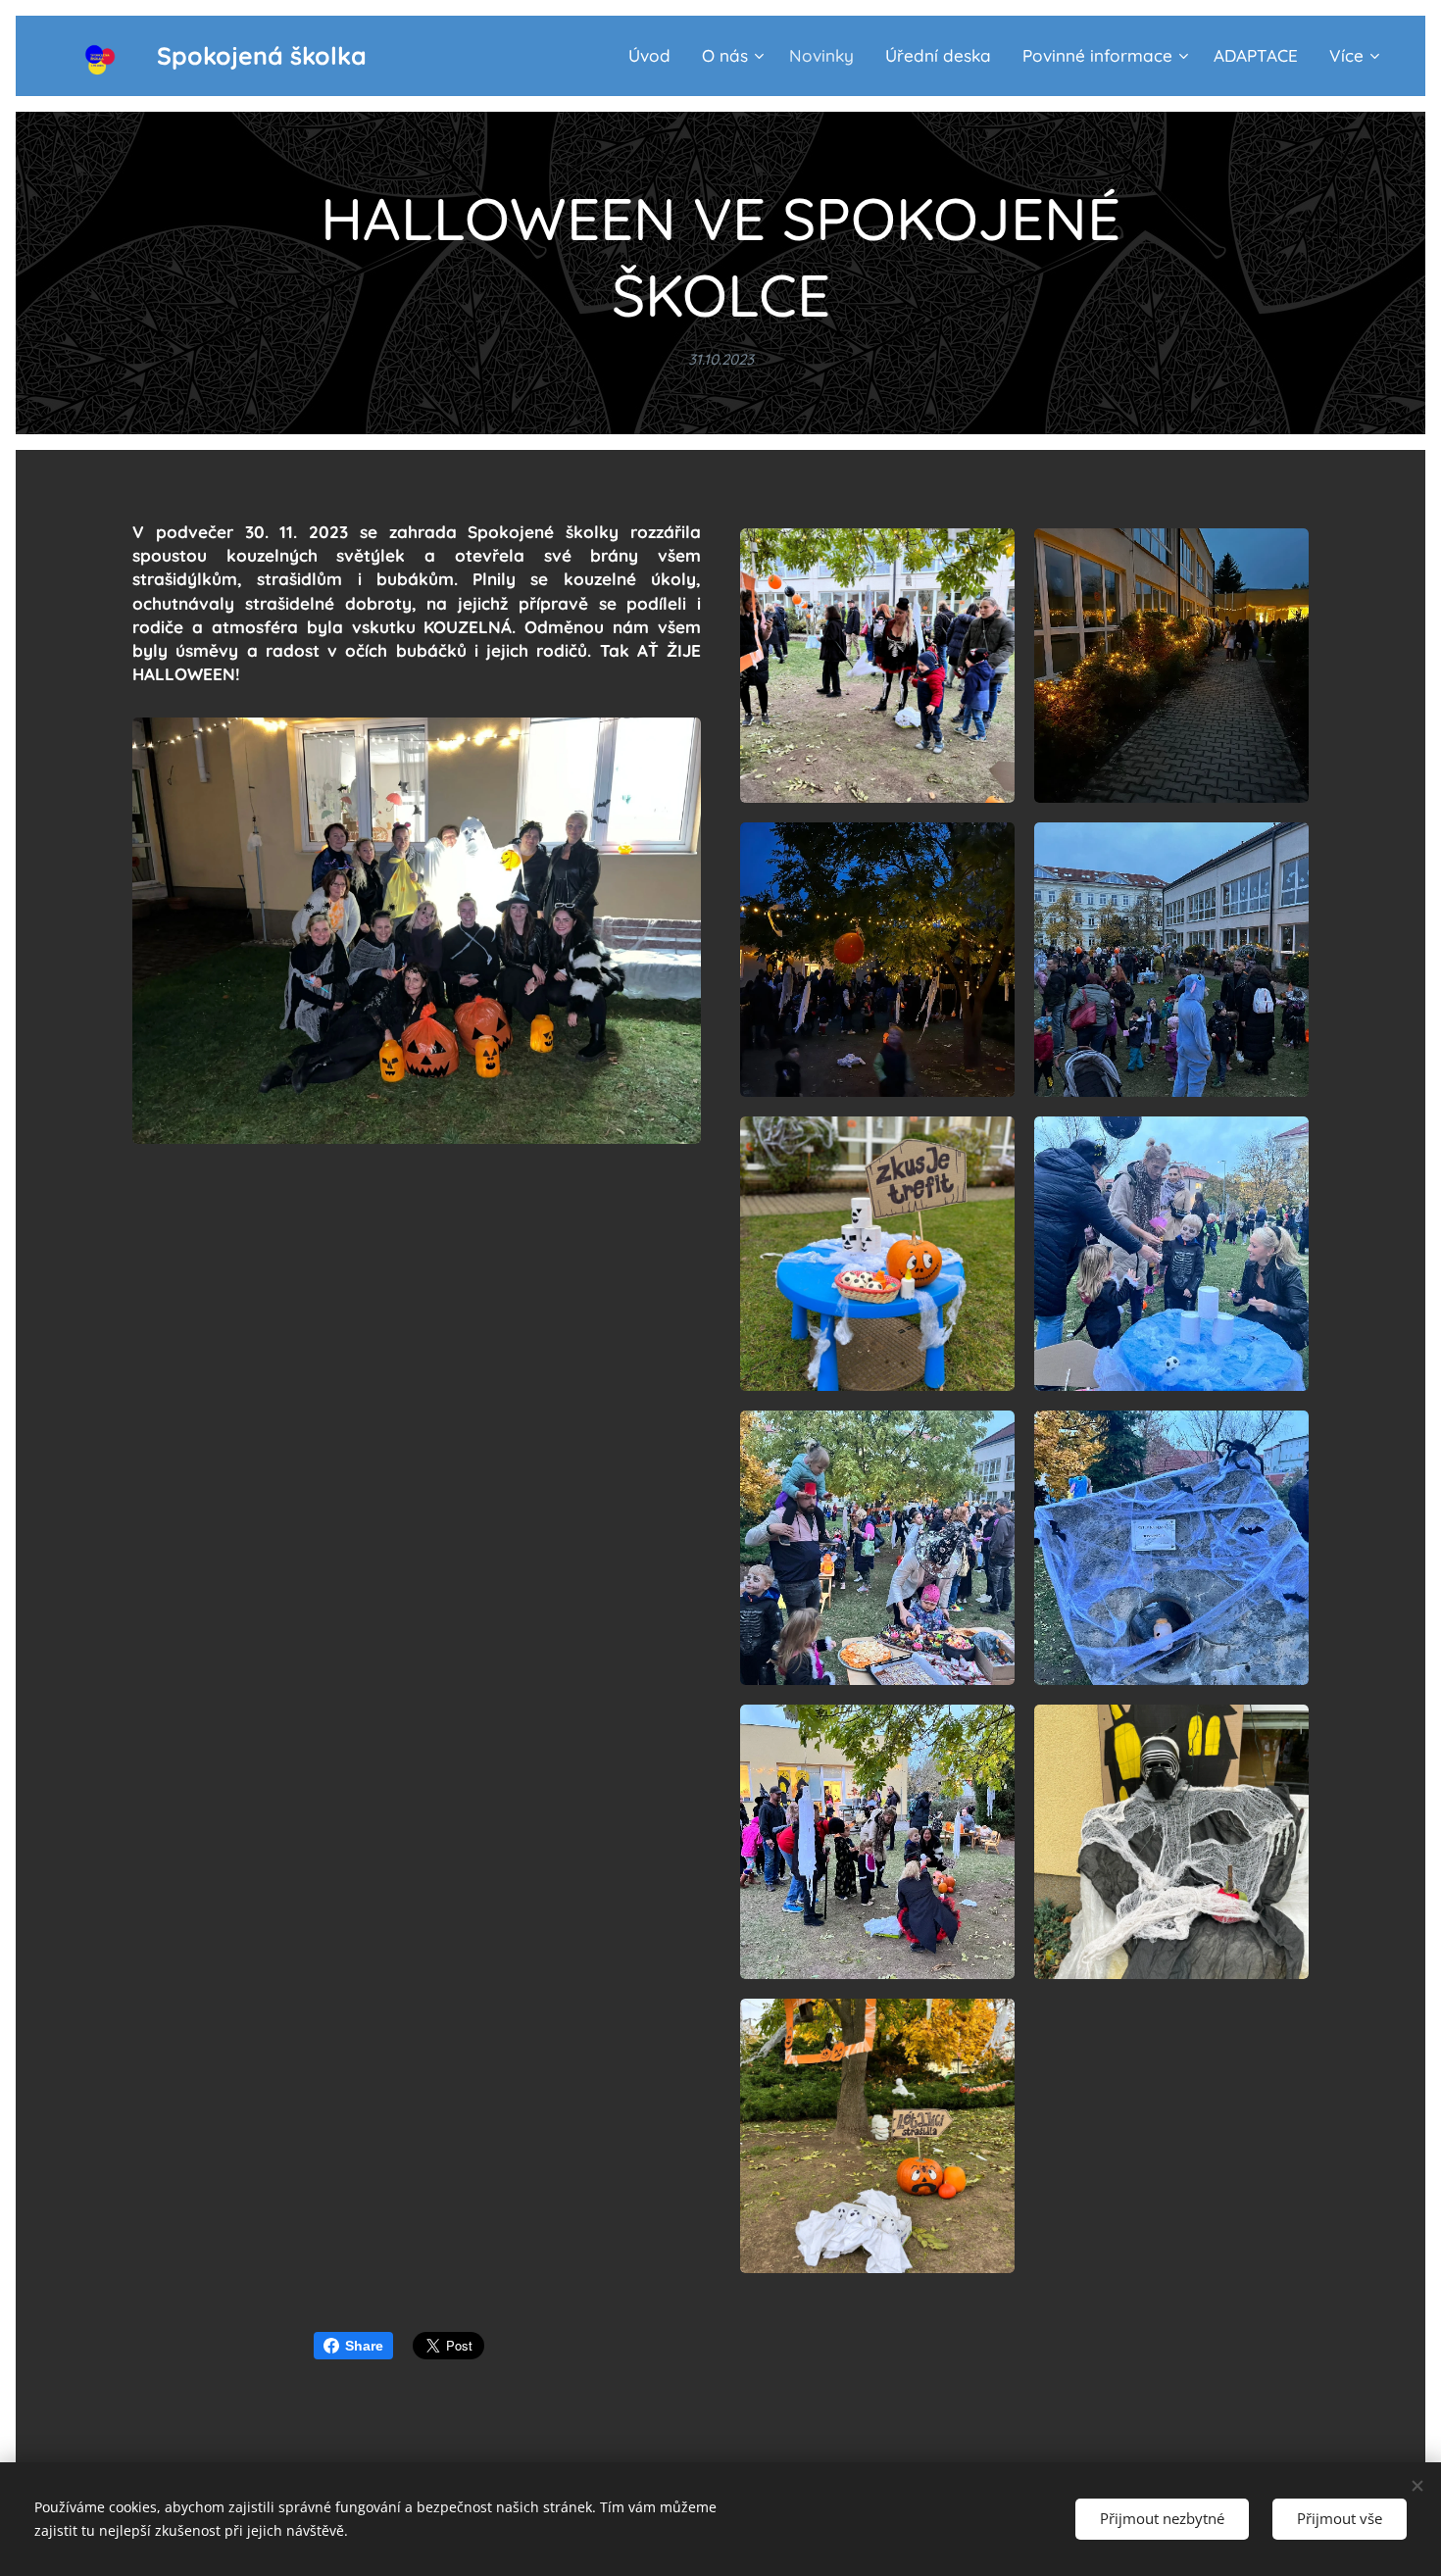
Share (364, 2346)
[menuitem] (655, 56)
